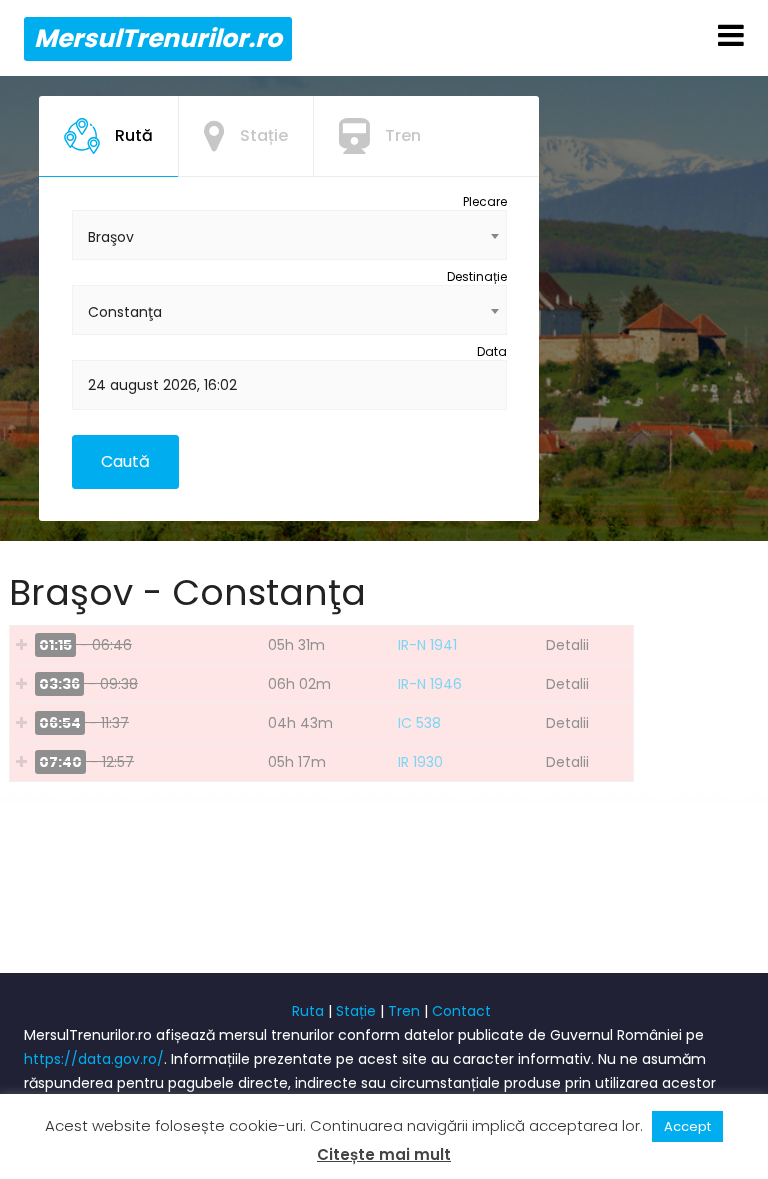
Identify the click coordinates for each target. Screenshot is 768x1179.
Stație (356, 1011)
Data (492, 351)
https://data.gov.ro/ (94, 1059)
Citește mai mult (384, 1154)
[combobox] (289, 235)
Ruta (308, 1011)
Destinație (477, 276)
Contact (461, 1011)
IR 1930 (420, 762)
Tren (404, 1011)
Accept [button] (687, 1126)
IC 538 (419, 723)
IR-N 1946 (430, 684)
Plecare (485, 201)
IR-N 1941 (427, 645)
